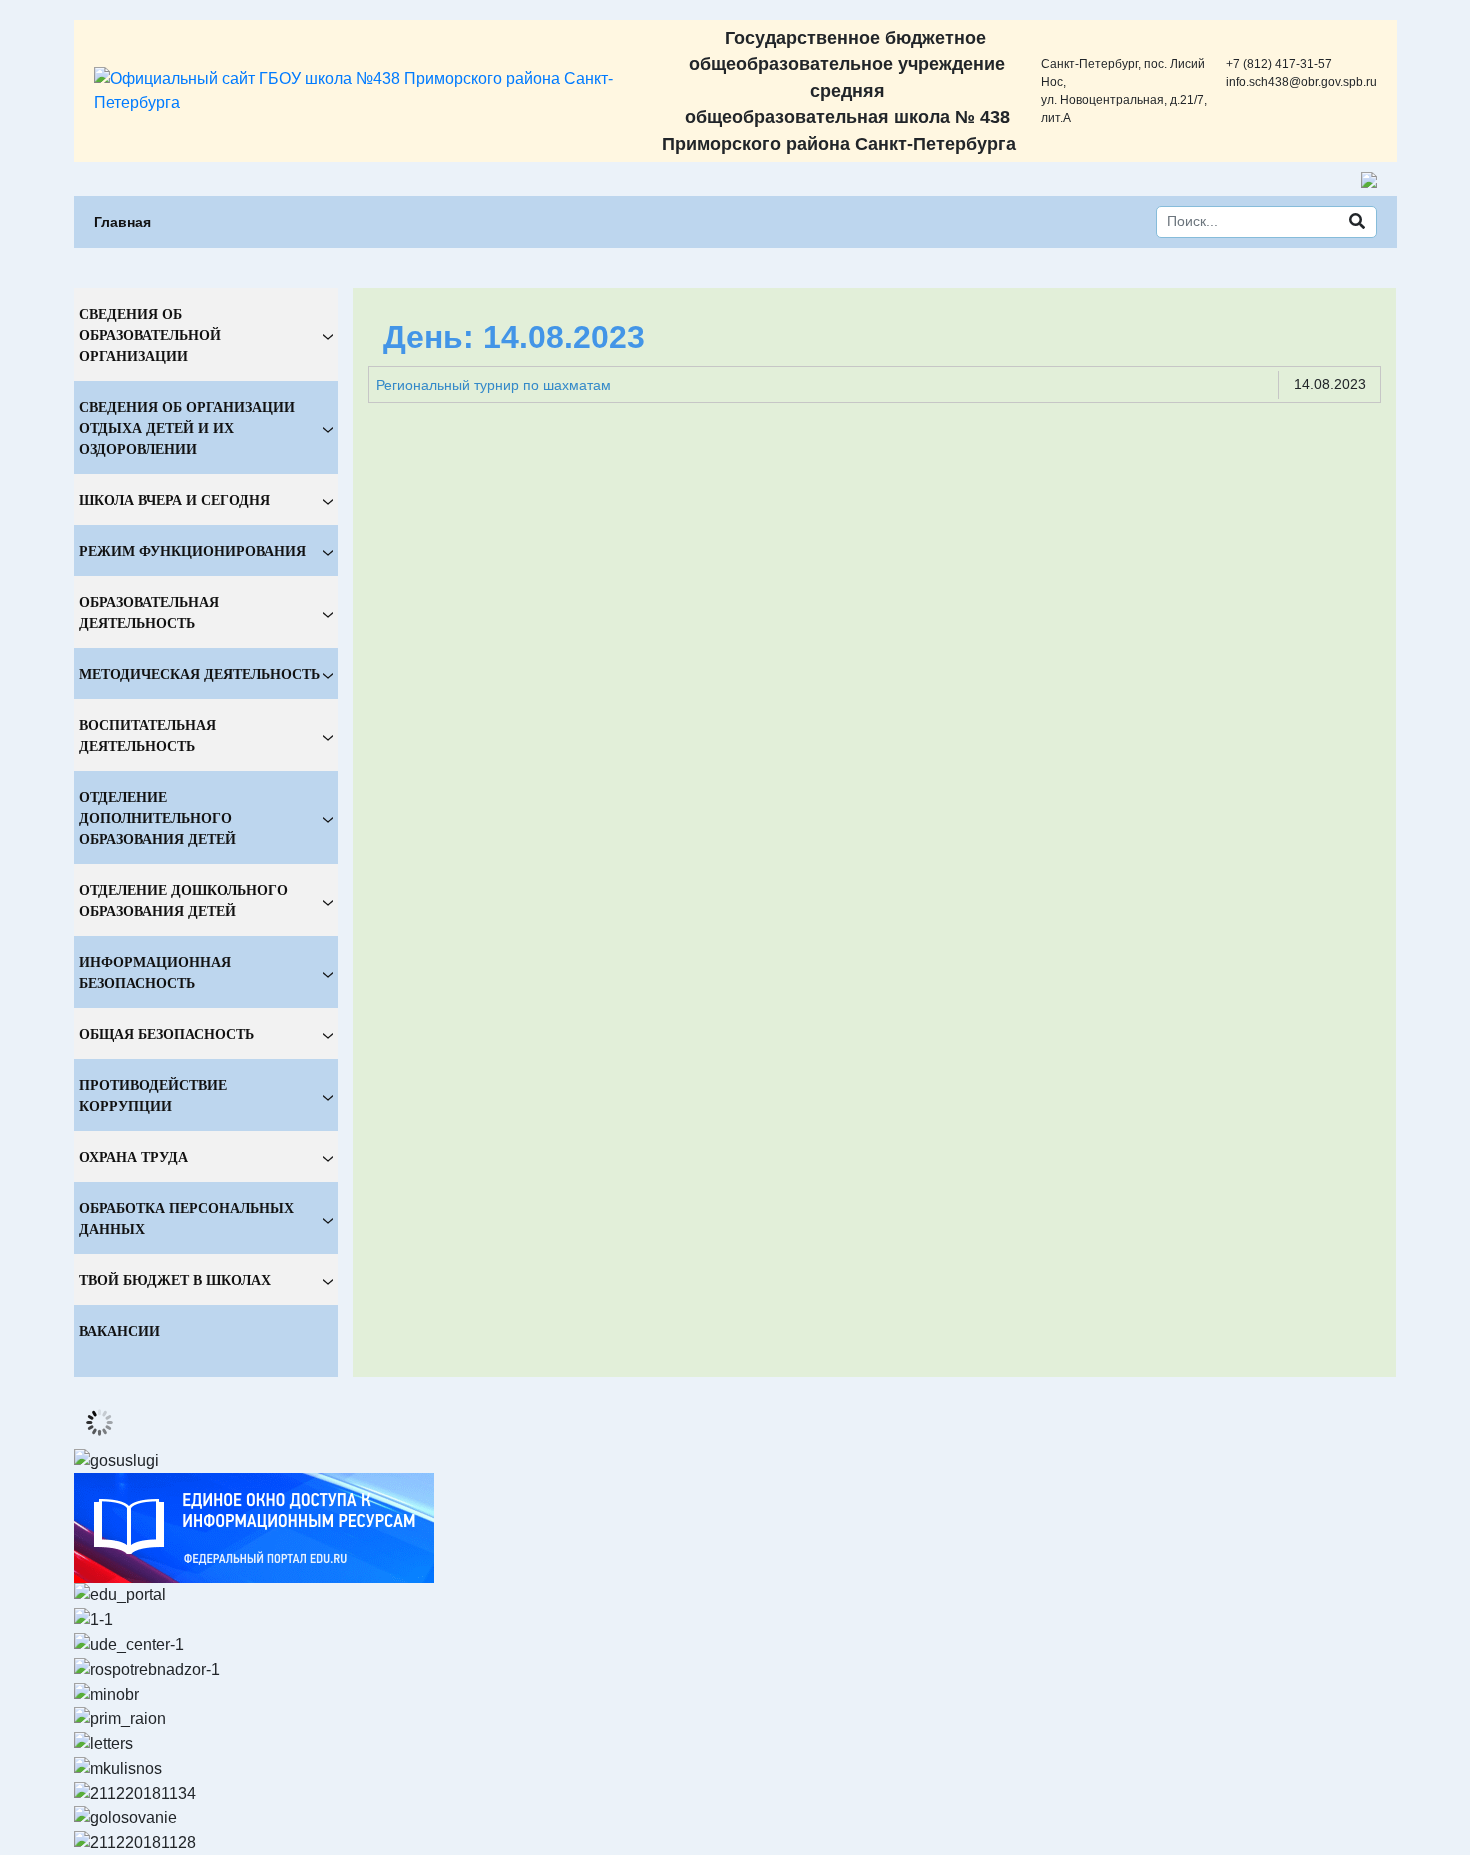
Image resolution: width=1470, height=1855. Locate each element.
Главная (122, 222)
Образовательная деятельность (149, 612)
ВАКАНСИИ (119, 1330)
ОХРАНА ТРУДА (133, 1156)
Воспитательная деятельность (147, 735)
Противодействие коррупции (153, 1095)
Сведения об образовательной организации (150, 334)
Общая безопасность (166, 1033)
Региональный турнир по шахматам (493, 385)
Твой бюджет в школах (175, 1279)
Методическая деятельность (199, 673)
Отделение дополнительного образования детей (157, 817)
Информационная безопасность (155, 972)
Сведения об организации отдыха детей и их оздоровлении (187, 427)
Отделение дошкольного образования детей (183, 900)
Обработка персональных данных (186, 1218)
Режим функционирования (192, 550)
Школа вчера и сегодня (174, 499)
